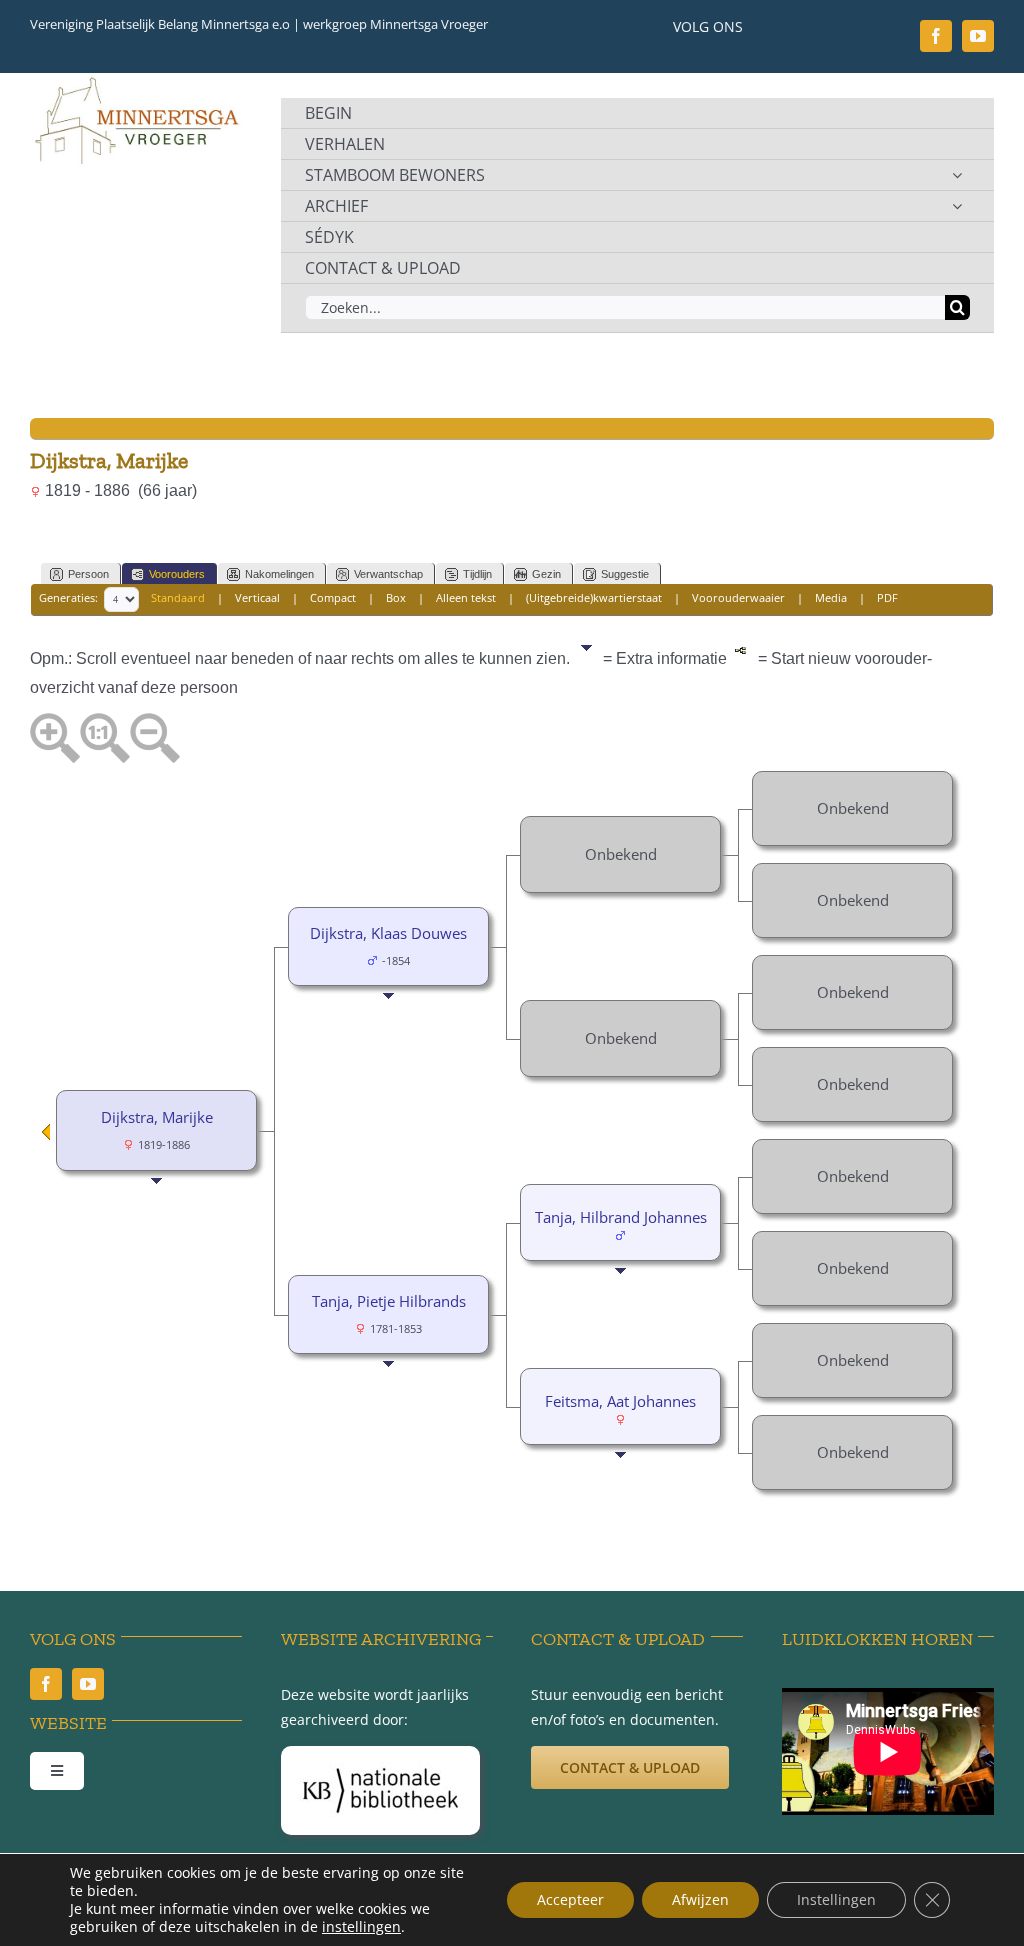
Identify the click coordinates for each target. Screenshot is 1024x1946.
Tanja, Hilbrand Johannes (621, 1217)
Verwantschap (388, 574)
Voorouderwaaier (738, 597)
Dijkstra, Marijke (157, 1117)
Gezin (546, 574)
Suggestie (625, 574)
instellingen (361, 1927)
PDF (887, 597)
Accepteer (570, 1899)
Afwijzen (700, 1899)
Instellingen (836, 1899)
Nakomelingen (279, 574)
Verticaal (257, 597)
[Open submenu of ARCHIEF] (957, 206)
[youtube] (978, 36)
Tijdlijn (477, 574)
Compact (333, 597)
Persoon (88, 574)
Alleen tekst (466, 597)
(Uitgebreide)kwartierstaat (594, 597)
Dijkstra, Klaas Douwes (388, 933)
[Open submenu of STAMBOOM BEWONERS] (957, 175)
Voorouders (177, 574)
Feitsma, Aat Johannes (620, 1401)
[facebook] (936, 36)
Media (831, 597)
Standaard (178, 597)
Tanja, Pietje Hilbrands (389, 1301)
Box (396, 597)
